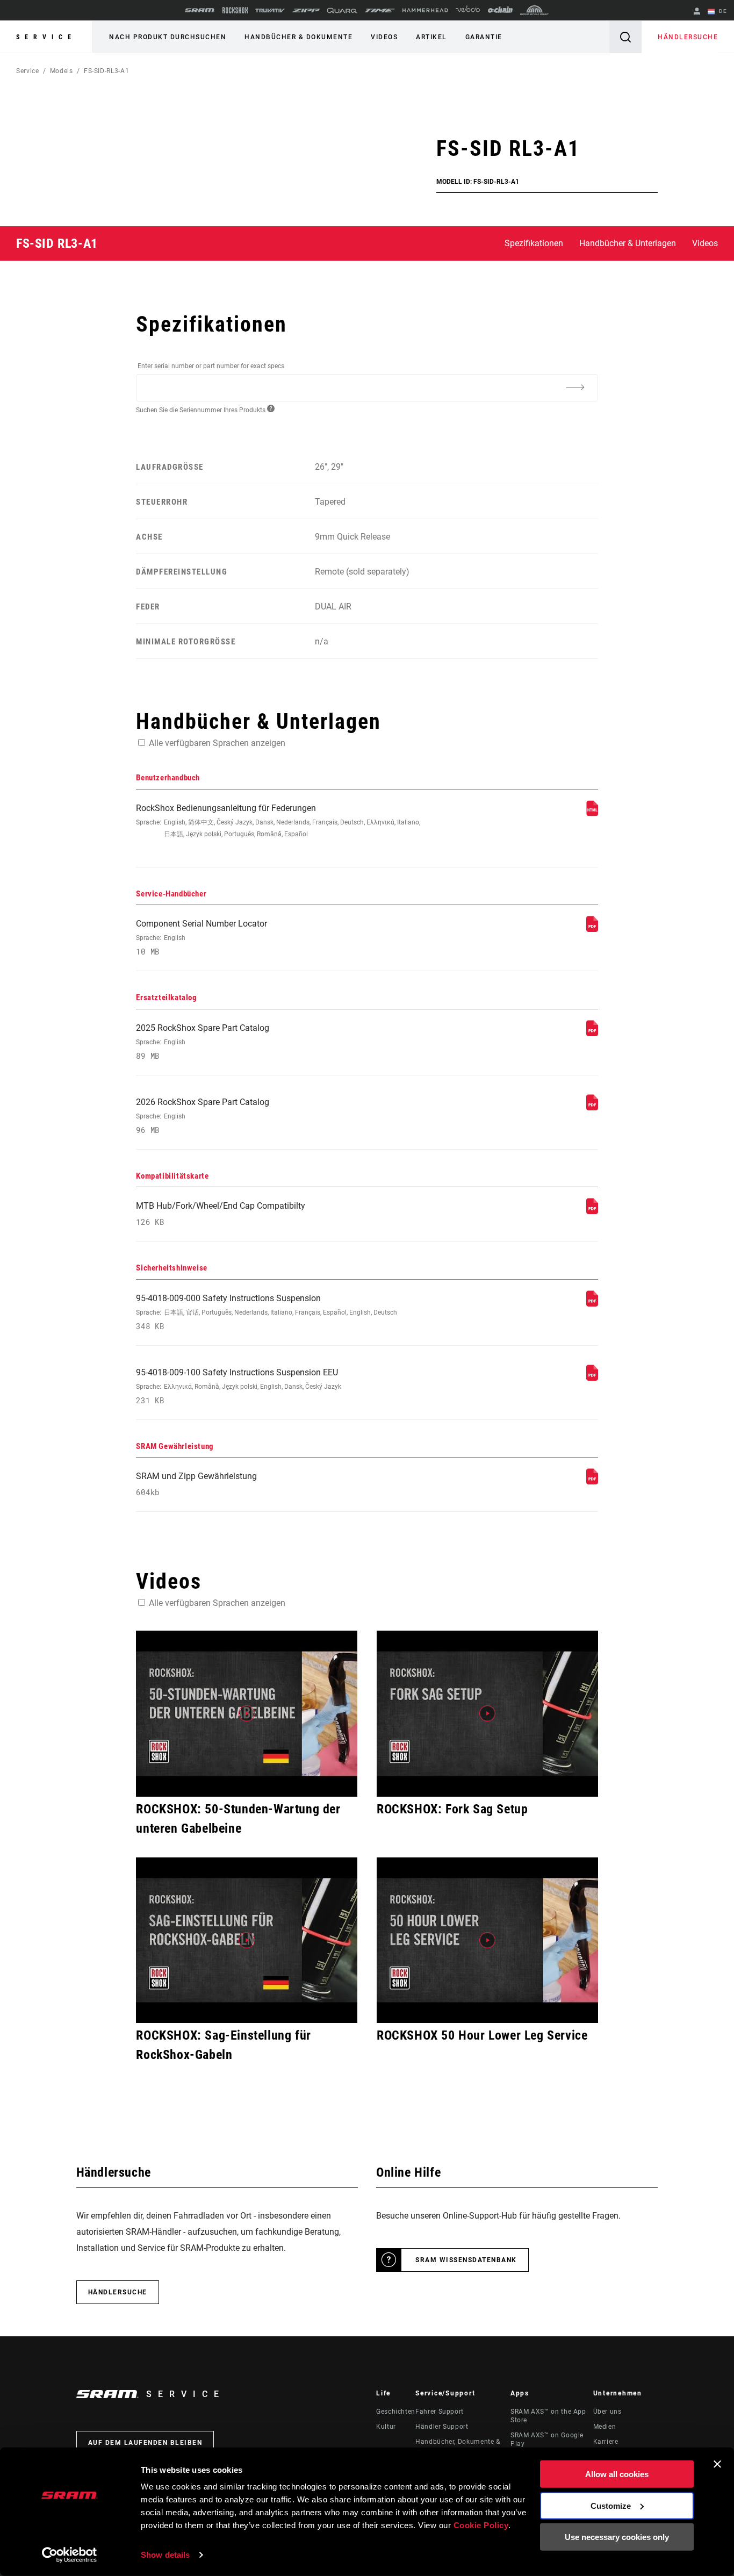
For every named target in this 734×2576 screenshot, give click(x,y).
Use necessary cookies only (617, 2537)
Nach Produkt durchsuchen (168, 37)
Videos (384, 37)
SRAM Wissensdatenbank (466, 2260)
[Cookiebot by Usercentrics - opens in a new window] (70, 2555)
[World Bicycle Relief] (535, 10)
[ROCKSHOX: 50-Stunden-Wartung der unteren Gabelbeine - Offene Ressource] (247, 1714)
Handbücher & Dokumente (298, 37)
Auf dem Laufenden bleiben (145, 2443)
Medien (605, 2427)
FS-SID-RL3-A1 (106, 71)
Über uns (607, 2412)
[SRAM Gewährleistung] (592, 1481)
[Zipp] (306, 10)
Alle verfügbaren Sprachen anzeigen (217, 743)
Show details (165, 2555)
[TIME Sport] (380, 10)
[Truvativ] (270, 10)
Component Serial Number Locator (202, 938)
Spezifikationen (534, 243)
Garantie (484, 37)
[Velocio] (468, 10)
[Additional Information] (575, 387)
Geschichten (396, 2412)
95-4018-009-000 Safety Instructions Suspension (267, 1312)
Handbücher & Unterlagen (628, 243)
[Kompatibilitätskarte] (592, 1211)
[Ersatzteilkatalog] (592, 1033)
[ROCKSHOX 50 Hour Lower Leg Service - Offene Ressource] (487, 1940)
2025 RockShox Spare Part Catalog (203, 1042)
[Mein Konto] (697, 12)
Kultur (386, 2427)
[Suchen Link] (625, 37)
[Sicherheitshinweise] (592, 1304)
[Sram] (200, 10)
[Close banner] (717, 2464)
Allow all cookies (617, 2474)
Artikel (431, 37)
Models (62, 71)
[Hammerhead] (425, 10)
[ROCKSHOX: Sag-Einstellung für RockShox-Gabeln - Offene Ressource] (247, 1940)
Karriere (606, 2442)
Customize (611, 2505)
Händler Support (442, 2427)
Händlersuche (688, 37)
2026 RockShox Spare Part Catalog (203, 1116)
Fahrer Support (440, 2412)
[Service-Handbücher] (592, 929)
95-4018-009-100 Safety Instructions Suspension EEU (239, 1386)
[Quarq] (342, 10)
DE (722, 11)
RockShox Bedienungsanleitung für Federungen (278, 820)
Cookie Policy (481, 2525)
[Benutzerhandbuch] (592, 813)
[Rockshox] (235, 10)
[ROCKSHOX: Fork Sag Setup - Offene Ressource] (487, 1714)
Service (46, 37)
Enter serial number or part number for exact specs (211, 366)
